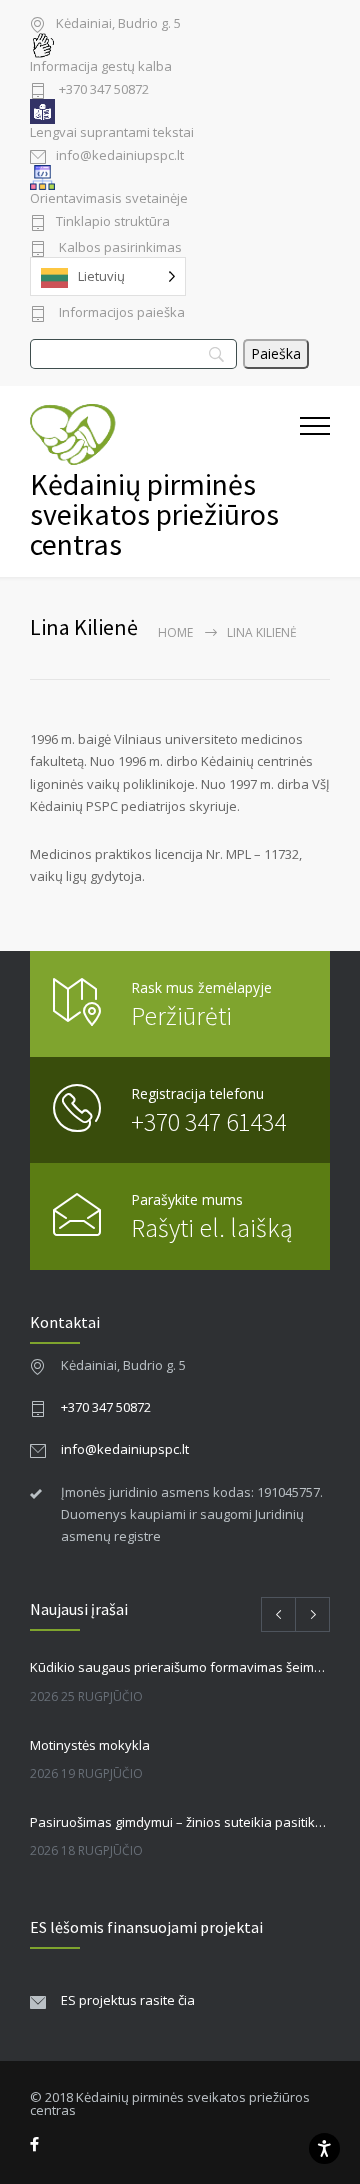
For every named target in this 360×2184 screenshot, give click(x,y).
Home (175, 632)
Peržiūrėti (181, 1015)
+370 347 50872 (102, 90)
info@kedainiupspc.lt (120, 156)
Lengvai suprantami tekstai (112, 132)
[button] (315, 481)
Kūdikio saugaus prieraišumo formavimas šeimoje (180, 1667)
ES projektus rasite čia (128, 2000)
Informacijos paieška (120, 313)
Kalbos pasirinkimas (119, 248)
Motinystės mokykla (90, 1745)
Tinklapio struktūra (113, 222)
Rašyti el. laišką (212, 1227)
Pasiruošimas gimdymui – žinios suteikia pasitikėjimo (180, 1822)
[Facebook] (34, 2145)
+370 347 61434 (208, 1121)
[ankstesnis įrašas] (278, 1614)
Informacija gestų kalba (101, 66)
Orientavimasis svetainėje (109, 198)
